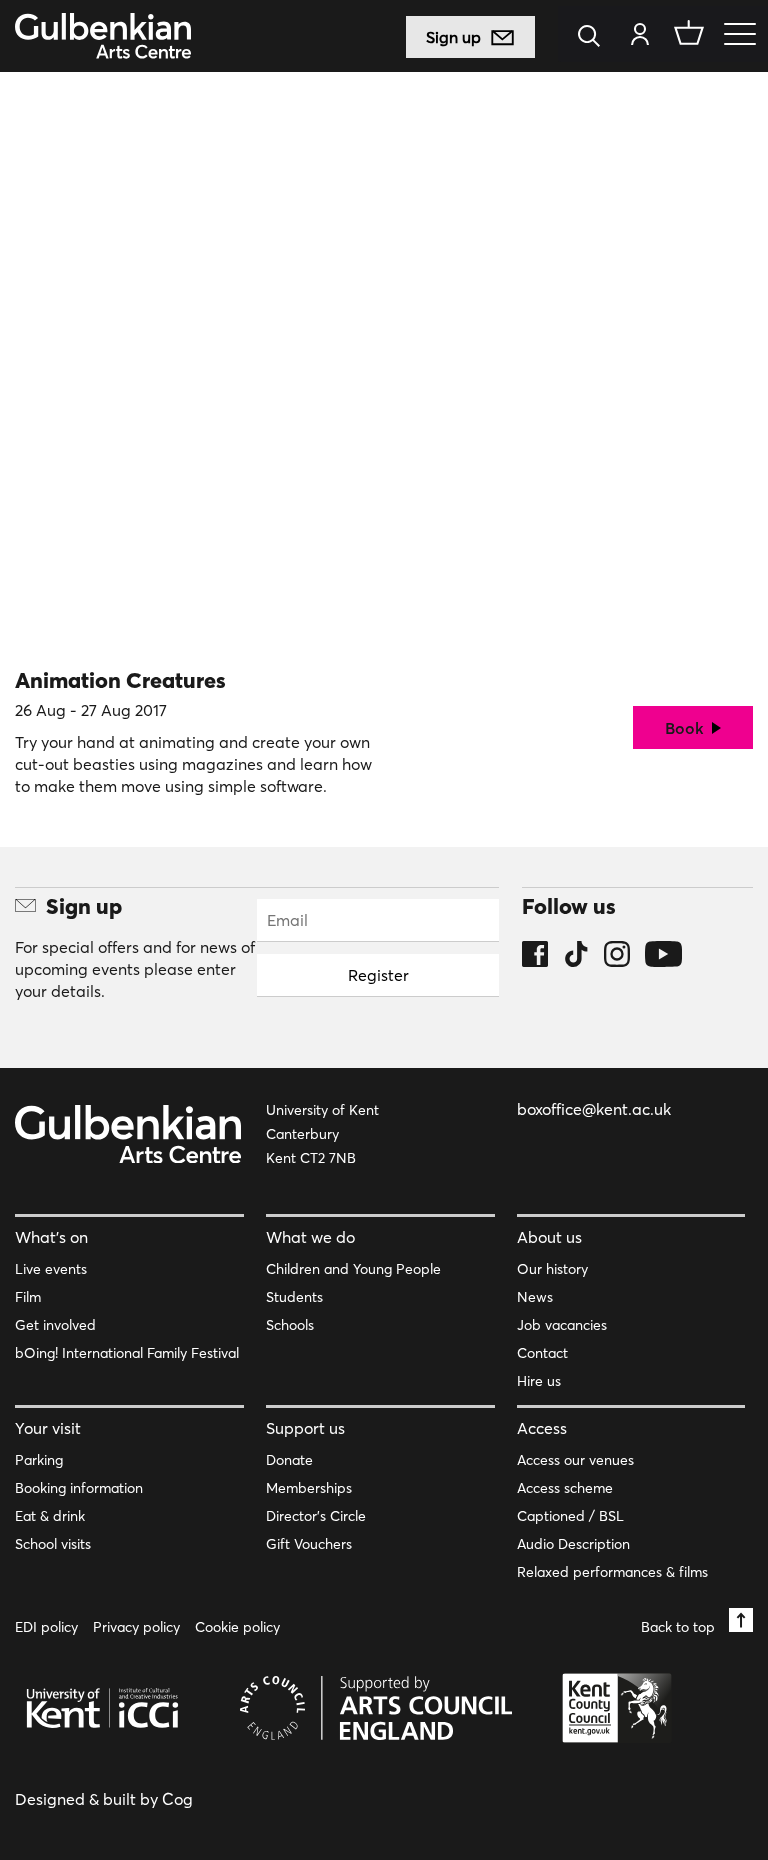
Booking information (79, 1488)
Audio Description (573, 1544)
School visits (53, 1544)
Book (686, 728)
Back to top (680, 1626)
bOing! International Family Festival (127, 1353)
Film (28, 1297)
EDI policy (46, 1627)
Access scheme (565, 1488)
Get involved (55, 1325)
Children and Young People (353, 1269)
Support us (305, 1428)
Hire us (539, 1381)
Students (294, 1297)
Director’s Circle (316, 1516)
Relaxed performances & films (612, 1572)
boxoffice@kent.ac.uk (594, 1109)
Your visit (48, 1428)
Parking (39, 1460)
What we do (310, 1237)
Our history (552, 1269)
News (535, 1297)
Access (542, 1428)
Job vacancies (562, 1325)
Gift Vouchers (309, 1544)
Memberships (309, 1488)
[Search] (594, 37)
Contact (542, 1353)
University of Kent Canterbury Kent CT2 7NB (322, 1134)
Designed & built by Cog (104, 1799)
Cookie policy (237, 1627)
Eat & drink (50, 1516)
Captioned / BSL (570, 1516)
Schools (290, 1325)
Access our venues (575, 1460)
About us (549, 1237)
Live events (51, 1269)
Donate (289, 1460)
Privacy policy (136, 1627)
